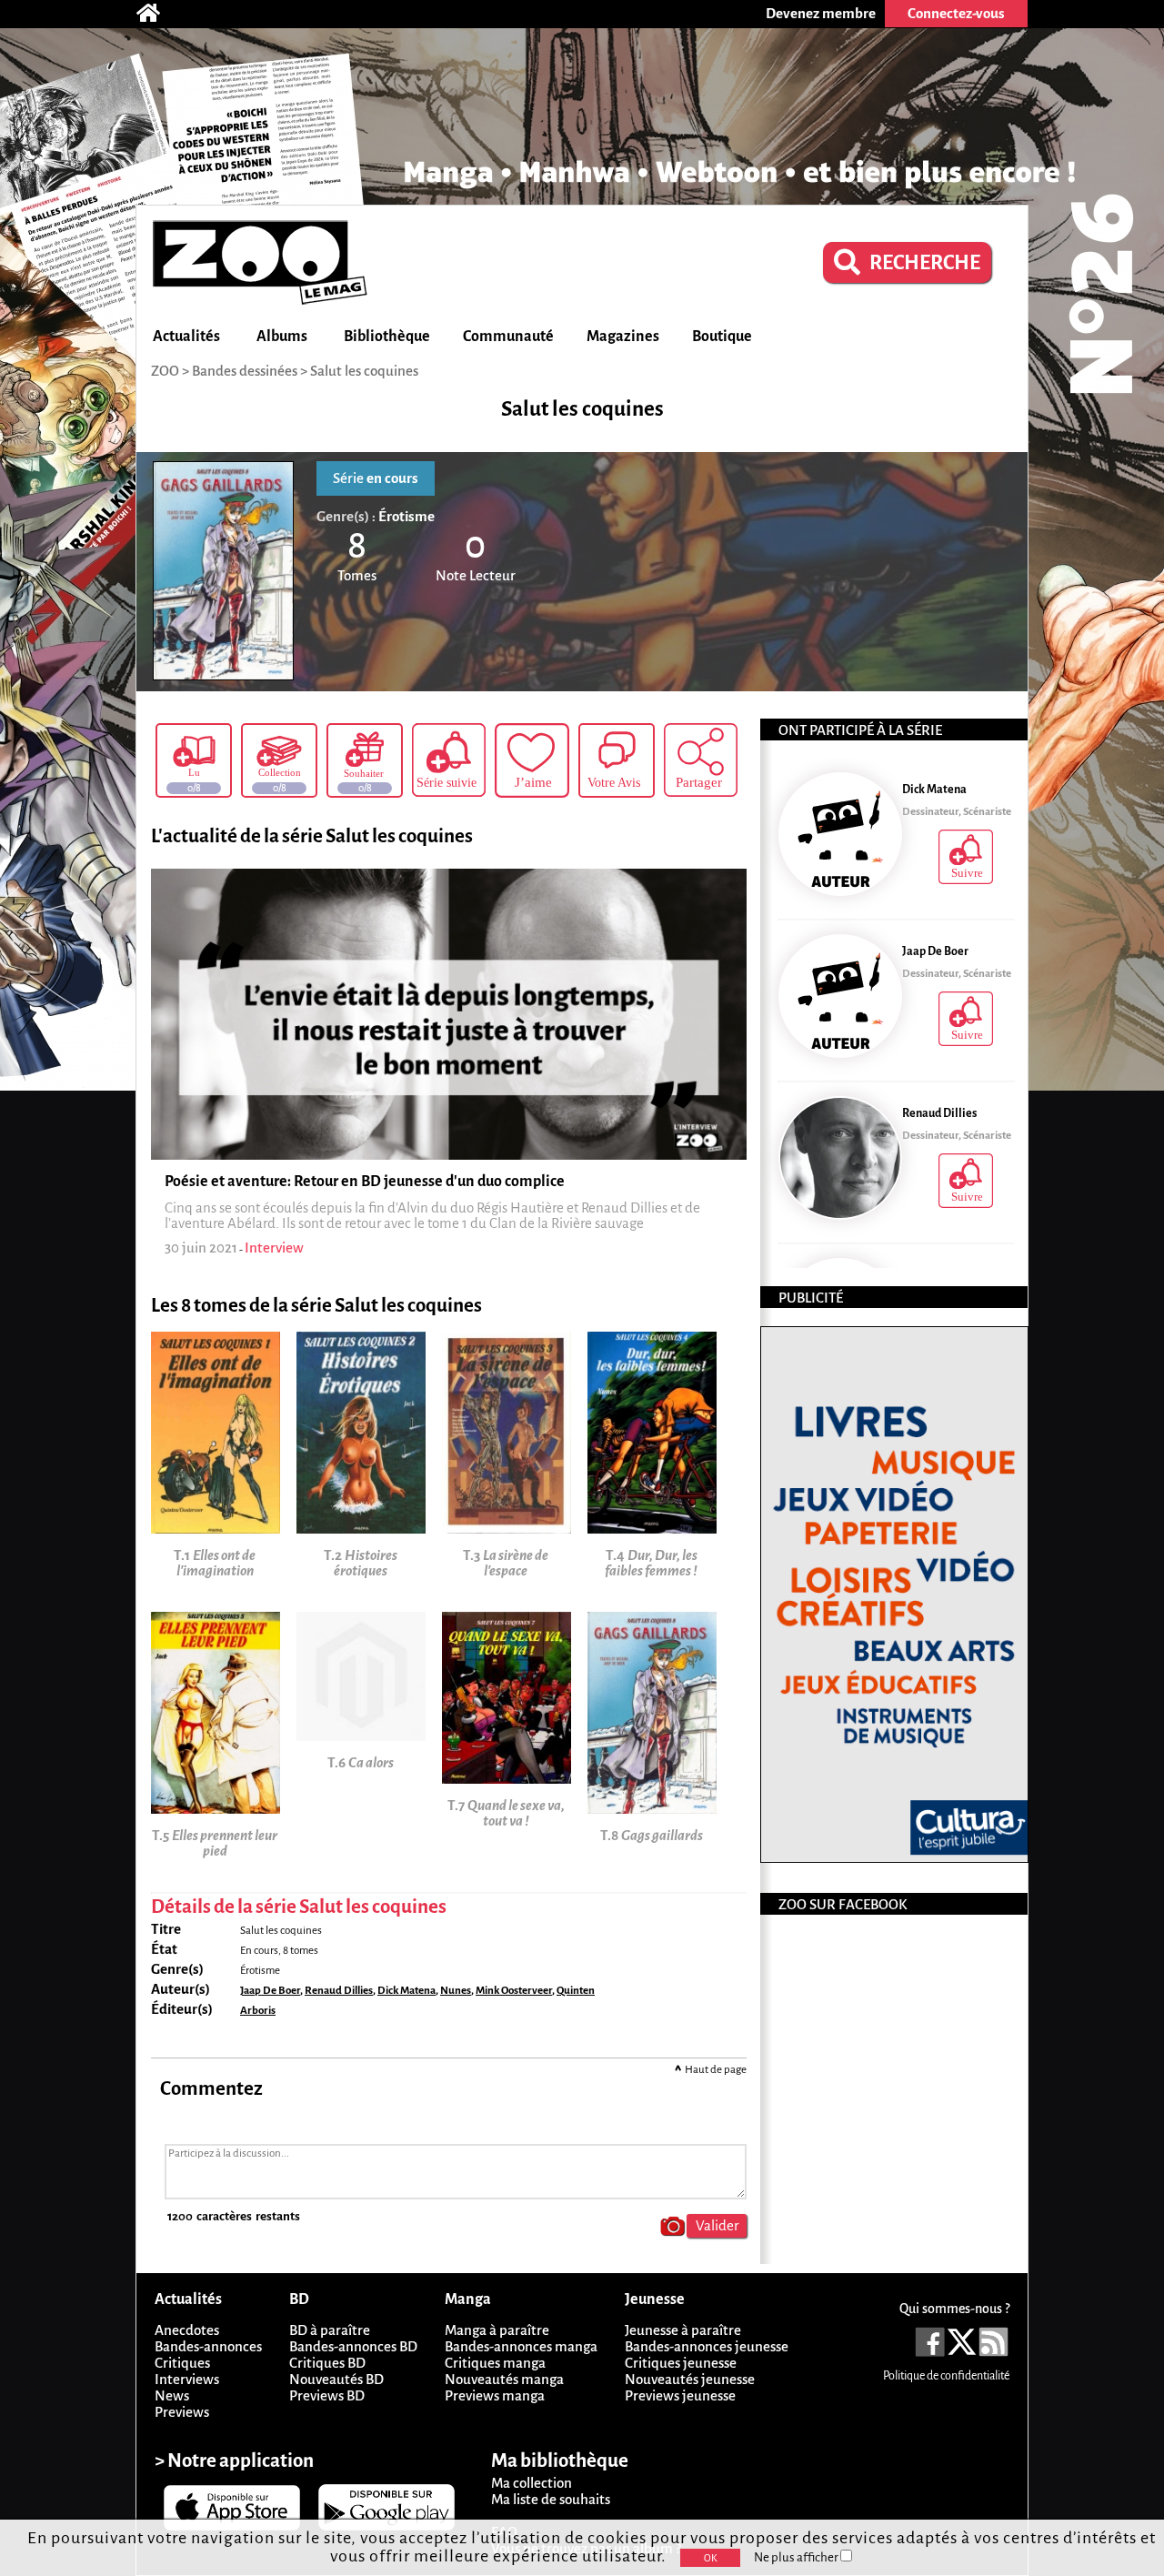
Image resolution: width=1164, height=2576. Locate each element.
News (172, 2395)
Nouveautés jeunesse (690, 2379)
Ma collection (532, 2483)
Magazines (623, 337)
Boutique (722, 337)
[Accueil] (157, 14)
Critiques (182, 2363)
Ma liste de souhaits (551, 2499)
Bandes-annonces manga (521, 2346)
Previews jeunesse (680, 2395)
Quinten (576, 1991)
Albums (282, 337)
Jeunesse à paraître (683, 2330)
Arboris (258, 2011)
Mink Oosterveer (514, 1991)
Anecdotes (187, 2330)
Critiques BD (327, 2363)
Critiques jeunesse (681, 2363)
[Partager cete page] (701, 760)
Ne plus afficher (797, 2557)
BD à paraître (330, 2330)
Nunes (456, 1991)
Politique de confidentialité (946, 2376)
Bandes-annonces (208, 2346)
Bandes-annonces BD (353, 2346)
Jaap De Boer (270, 1991)
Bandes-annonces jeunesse (707, 2346)
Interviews (187, 2379)
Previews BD (327, 2395)
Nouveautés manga (504, 2379)
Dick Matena (406, 1991)
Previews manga (495, 2395)
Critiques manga (495, 2363)
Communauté (508, 337)
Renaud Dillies (339, 1991)
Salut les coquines (364, 371)
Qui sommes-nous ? (954, 2309)
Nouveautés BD (336, 2379)
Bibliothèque (387, 337)
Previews (182, 2412)
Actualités (186, 337)
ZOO (165, 371)
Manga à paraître (497, 2330)
